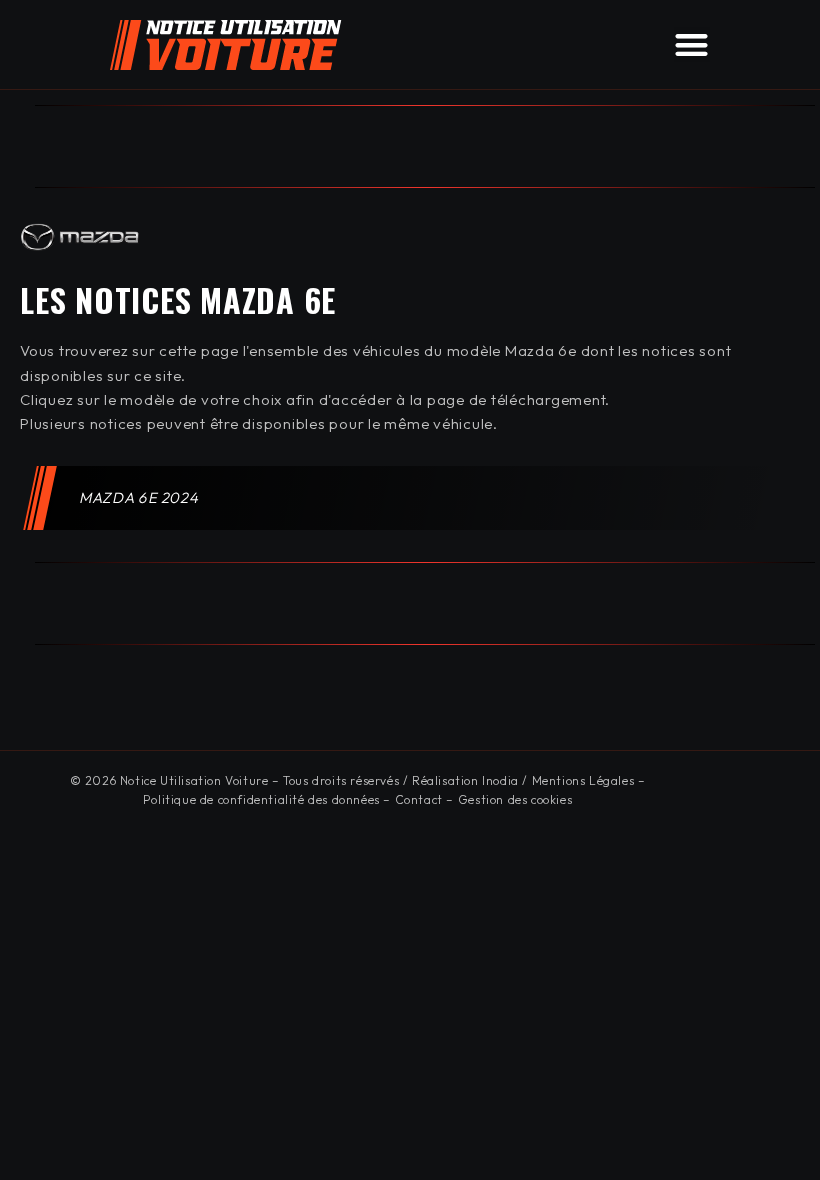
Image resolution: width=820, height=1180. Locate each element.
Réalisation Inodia (465, 780)
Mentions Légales (583, 780)
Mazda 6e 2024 (140, 497)
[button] (692, 44)
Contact (419, 799)
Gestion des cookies (515, 799)
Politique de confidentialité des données (261, 799)
